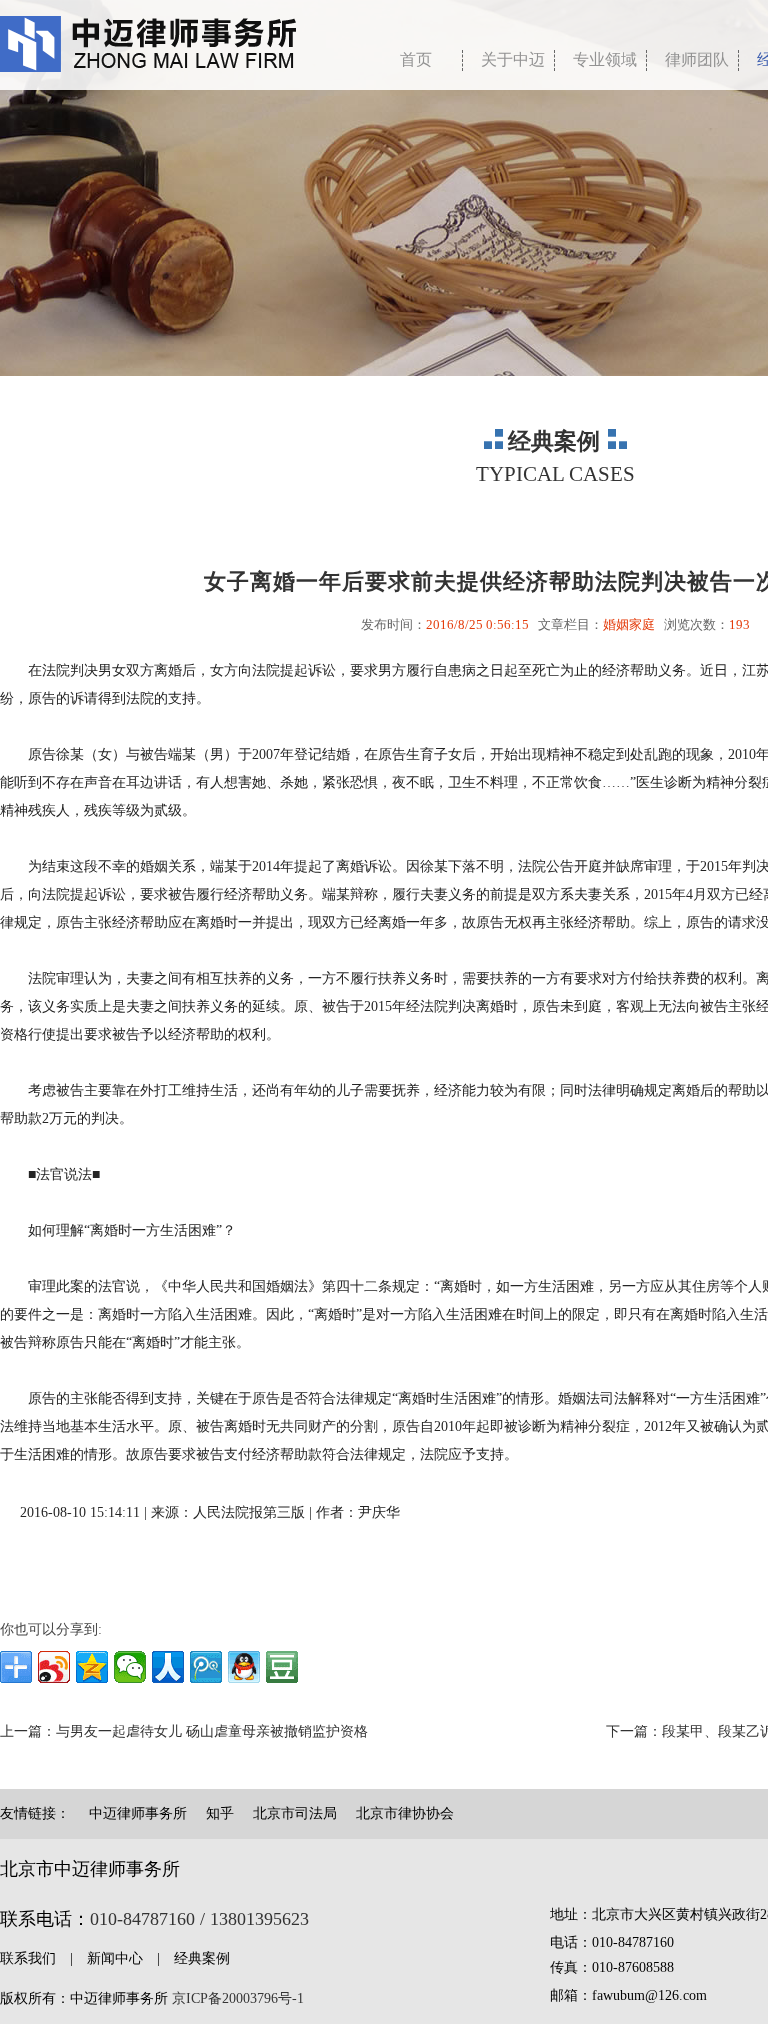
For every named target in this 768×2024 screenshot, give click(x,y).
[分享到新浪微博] (54, 1667)
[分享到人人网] (168, 1667)
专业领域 (605, 59)
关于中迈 (513, 59)
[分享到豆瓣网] (282, 1667)
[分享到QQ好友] (244, 1667)
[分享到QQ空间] (92, 1667)
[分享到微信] (130, 1667)
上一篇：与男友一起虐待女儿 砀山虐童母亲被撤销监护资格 (184, 1731)
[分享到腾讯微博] (206, 1667)
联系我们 (28, 1958)
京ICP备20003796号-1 (238, 1998)
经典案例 (202, 1958)
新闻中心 (115, 1958)
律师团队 (697, 59)
